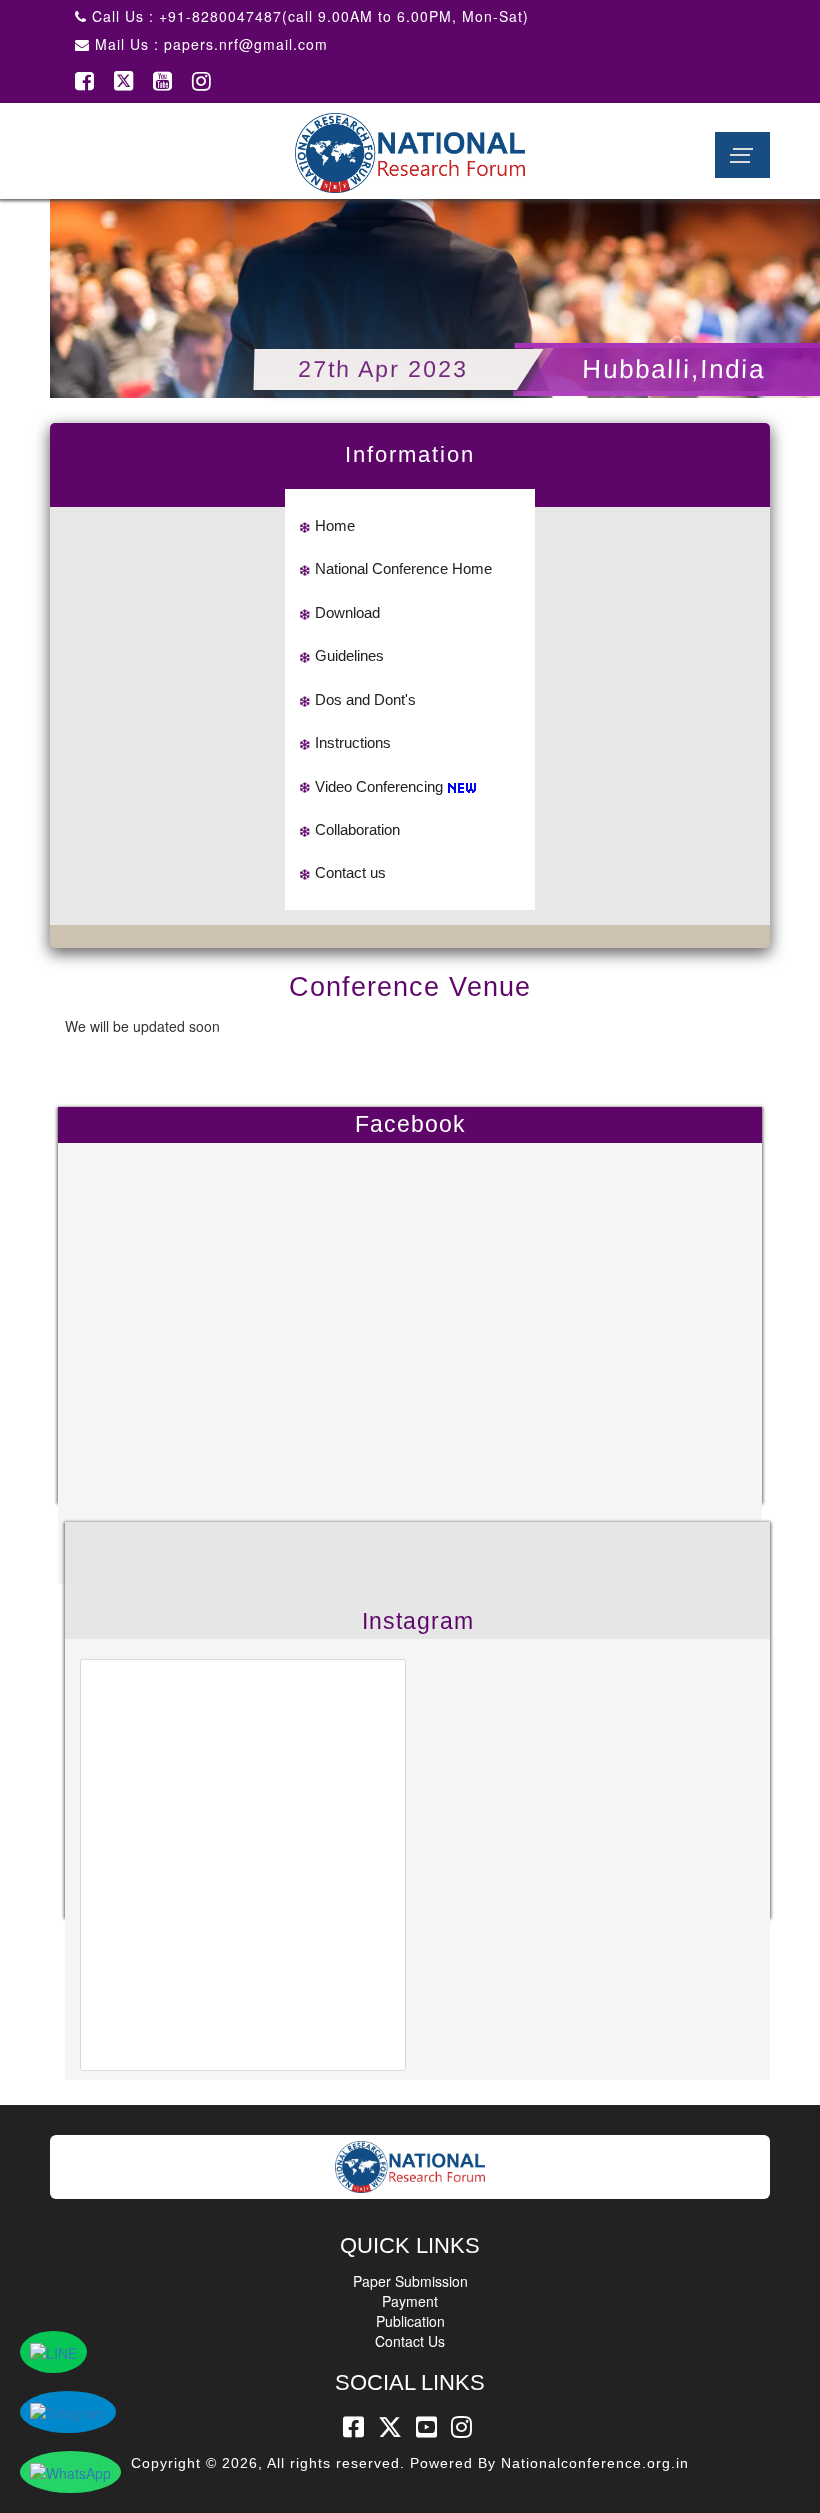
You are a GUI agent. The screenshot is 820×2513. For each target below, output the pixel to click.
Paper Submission (410, 2281)
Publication (410, 2321)
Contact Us (410, 2341)
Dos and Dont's (365, 699)
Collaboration (357, 829)
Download (347, 612)
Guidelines (349, 655)
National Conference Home (403, 568)
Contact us (350, 872)
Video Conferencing (379, 786)
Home (335, 525)
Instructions (353, 742)
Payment (410, 2301)
